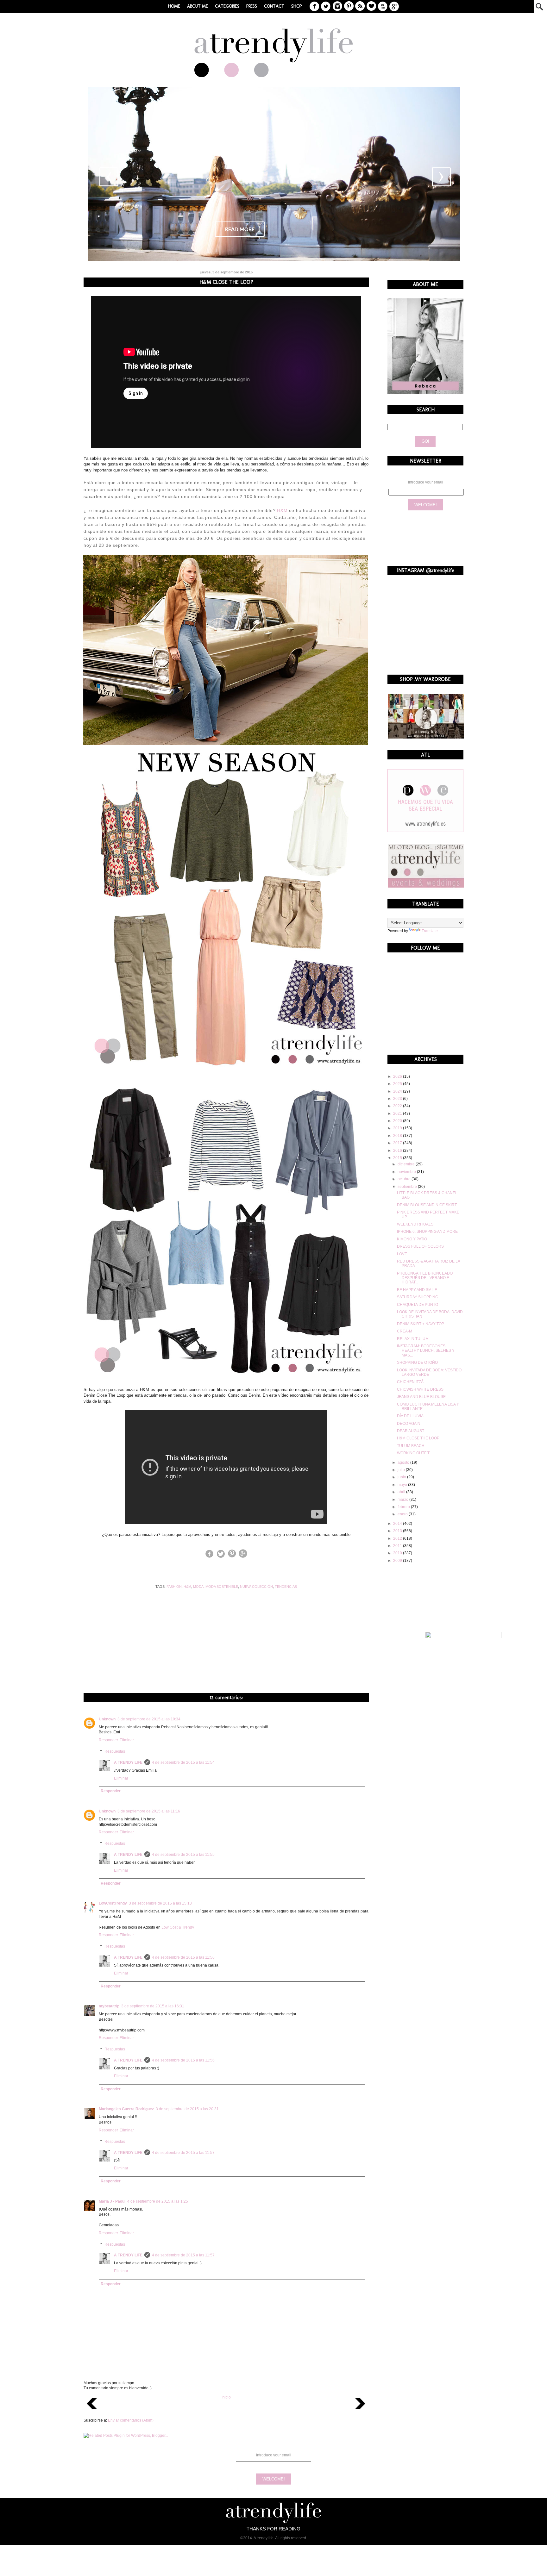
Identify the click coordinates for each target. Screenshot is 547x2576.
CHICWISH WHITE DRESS (420, 1389)
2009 (398, 1561)
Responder (108, 1740)
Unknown (107, 1719)
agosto (404, 1463)
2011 (398, 1546)
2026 (398, 1076)
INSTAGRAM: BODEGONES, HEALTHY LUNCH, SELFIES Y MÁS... (426, 1351)
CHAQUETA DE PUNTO (418, 1305)
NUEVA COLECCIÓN (256, 1587)
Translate (430, 931)
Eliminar (127, 1740)
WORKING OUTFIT (413, 1453)
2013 (398, 1531)
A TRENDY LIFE (128, 1762)
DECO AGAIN (409, 1424)
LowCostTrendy (113, 1903)
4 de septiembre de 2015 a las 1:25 (158, 2201)
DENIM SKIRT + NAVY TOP (421, 1324)
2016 (398, 1151)
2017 (398, 1143)
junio (402, 1477)
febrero (404, 1507)
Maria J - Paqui (112, 2201)
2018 (398, 1136)
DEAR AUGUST (411, 1431)
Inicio (226, 2397)
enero (403, 1514)
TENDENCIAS (286, 1587)
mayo (403, 1485)
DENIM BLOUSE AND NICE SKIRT (427, 1205)
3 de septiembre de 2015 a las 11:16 (149, 1811)
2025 (398, 1084)
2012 (398, 1538)
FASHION (174, 1587)
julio (402, 1470)
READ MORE (240, 229)
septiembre (408, 1187)
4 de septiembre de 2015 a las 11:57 (183, 2153)
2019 (398, 1128)
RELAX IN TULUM (413, 1339)
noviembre (407, 1172)
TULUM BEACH (411, 1446)
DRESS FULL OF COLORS (420, 1246)
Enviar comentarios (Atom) (131, 2420)
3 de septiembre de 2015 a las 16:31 (153, 2006)
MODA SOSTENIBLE (222, 1587)
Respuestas (115, 1751)
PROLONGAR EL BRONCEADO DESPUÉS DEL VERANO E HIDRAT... (425, 1278)
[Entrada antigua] (360, 2411)
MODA (198, 1587)
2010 (398, 1553)
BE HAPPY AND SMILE (417, 1290)
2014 (398, 1524)
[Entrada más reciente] (92, 2411)
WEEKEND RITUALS (415, 1224)
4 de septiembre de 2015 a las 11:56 (183, 1957)
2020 (398, 1121)
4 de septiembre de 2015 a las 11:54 (183, 1762)
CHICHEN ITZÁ (410, 1382)
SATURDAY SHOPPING (418, 1297)
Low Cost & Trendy (178, 1927)
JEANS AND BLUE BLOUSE (421, 1397)
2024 (398, 1091)
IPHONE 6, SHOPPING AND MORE (427, 1232)
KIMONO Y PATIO (412, 1239)
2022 (398, 1106)
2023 (398, 1099)
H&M (282, 510)
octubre (405, 1179)
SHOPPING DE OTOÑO (417, 1363)
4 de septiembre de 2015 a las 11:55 (183, 1855)
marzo (403, 1500)
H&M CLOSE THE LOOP (418, 1438)
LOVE (402, 1254)
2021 (398, 1113)
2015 (398, 1158)
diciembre (407, 1164)
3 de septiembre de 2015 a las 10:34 (149, 1719)
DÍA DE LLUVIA (410, 1416)
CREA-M (405, 1331)
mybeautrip (109, 2006)
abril (402, 1492)
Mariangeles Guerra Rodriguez (126, 2109)
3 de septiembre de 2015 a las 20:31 (187, 2109)
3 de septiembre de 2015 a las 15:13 (160, 1903)
